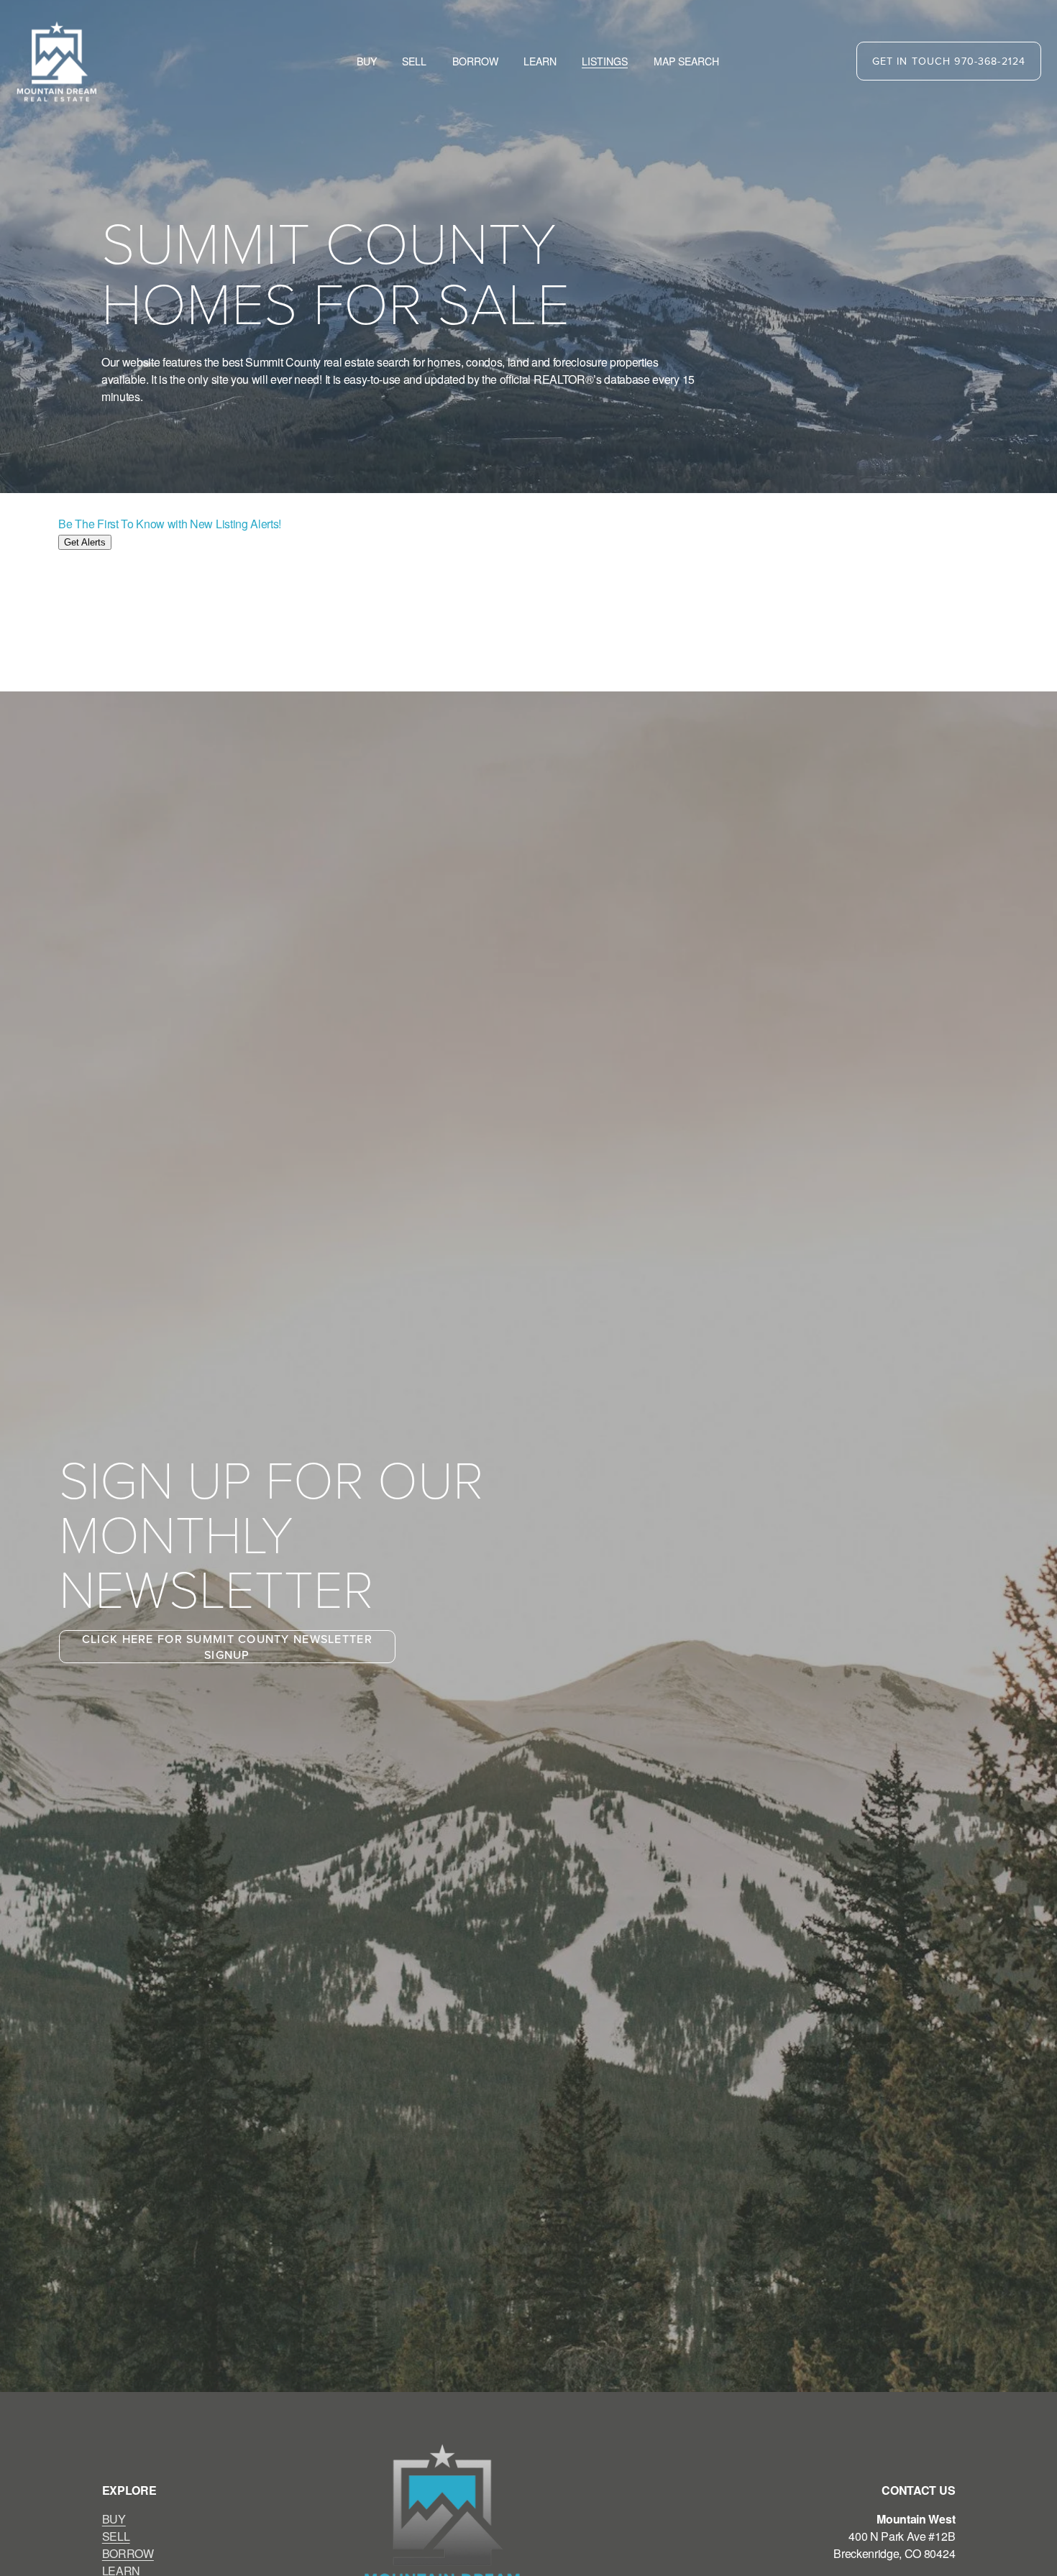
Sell (414, 61)
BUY (114, 2519)
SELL (116, 2536)
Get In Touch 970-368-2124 (949, 61)
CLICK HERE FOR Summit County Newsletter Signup (227, 1647)
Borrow (475, 61)
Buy (367, 61)
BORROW (128, 2553)
